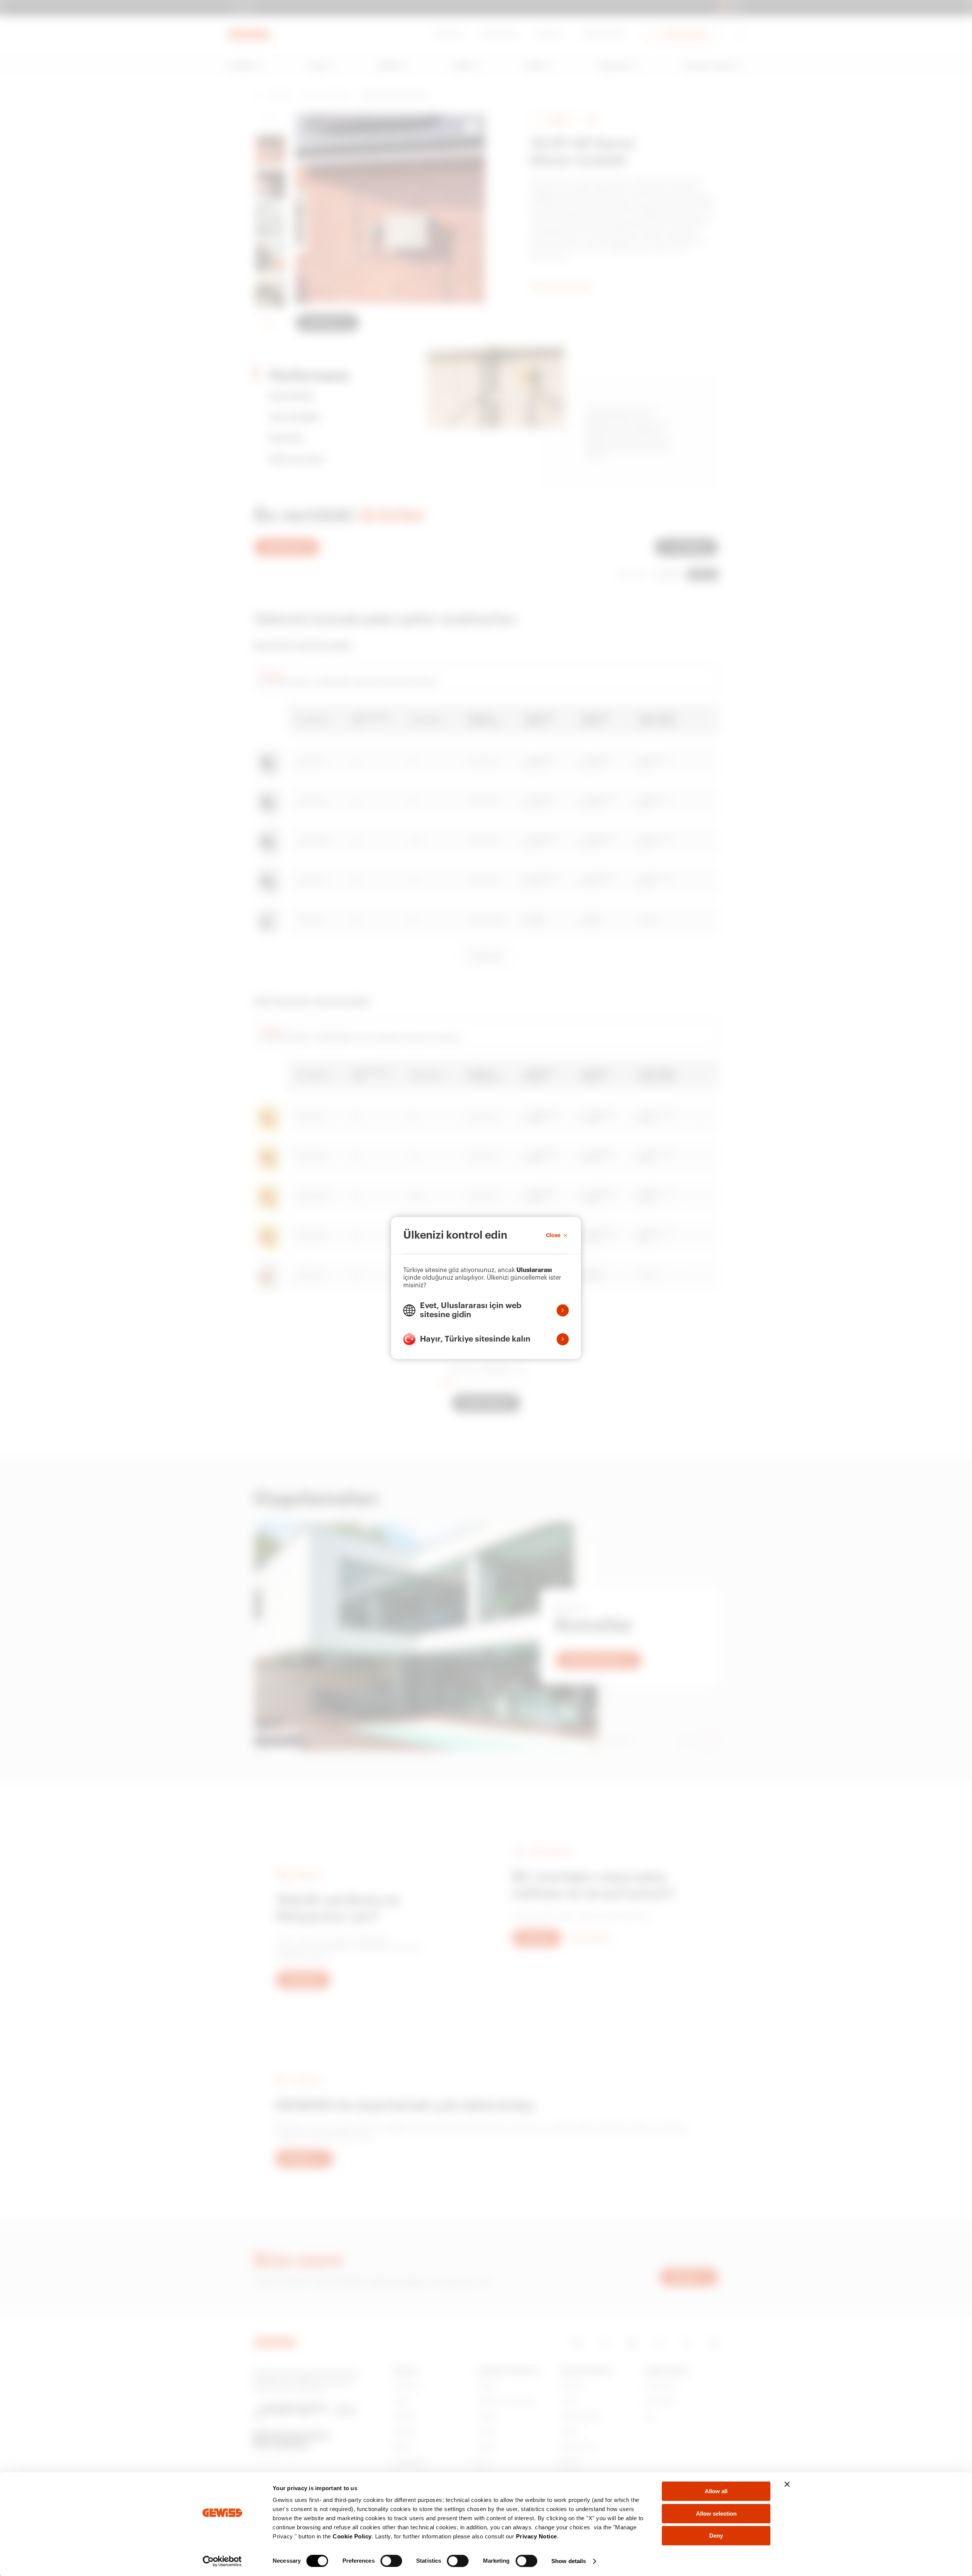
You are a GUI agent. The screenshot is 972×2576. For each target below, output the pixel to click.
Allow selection (716, 2514)
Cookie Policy (352, 2536)
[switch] (391, 2561)
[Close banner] (787, 2484)
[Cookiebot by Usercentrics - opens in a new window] (222, 2561)
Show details (569, 2561)
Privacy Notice (536, 2536)
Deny (716, 2536)
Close (553, 1235)
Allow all (716, 2491)
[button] (486, 1310)
